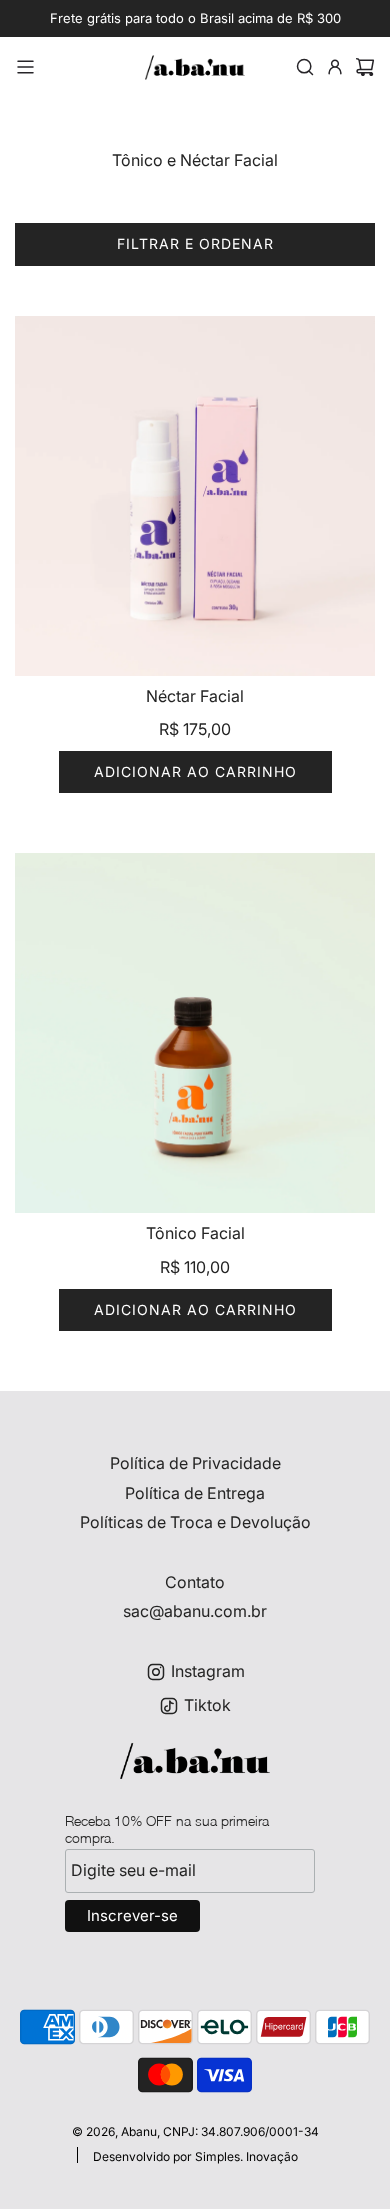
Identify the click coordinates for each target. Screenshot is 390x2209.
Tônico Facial (195, 1233)
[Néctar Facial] (195, 496)
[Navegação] (25, 67)
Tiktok (207, 1705)
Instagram (208, 1671)
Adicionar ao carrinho (195, 771)
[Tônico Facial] (195, 1033)
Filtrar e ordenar (195, 243)
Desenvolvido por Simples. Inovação (195, 2156)
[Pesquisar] (305, 67)
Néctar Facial (195, 696)
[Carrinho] (365, 67)
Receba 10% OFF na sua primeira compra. (167, 1829)
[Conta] (335, 67)
